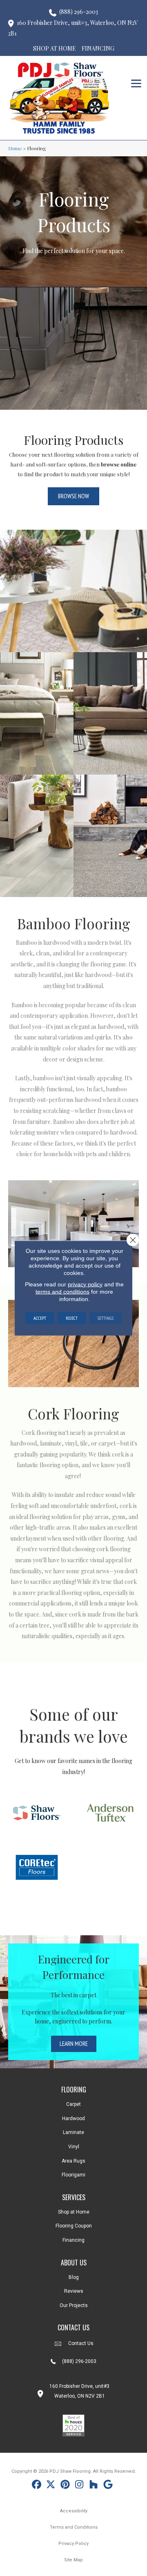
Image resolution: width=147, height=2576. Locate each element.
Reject (72, 1318)
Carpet (73, 2104)
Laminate (73, 2132)
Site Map (73, 2560)
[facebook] (37, 2486)
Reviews (74, 2291)
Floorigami (73, 2175)
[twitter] (51, 2486)
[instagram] (79, 2486)
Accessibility (74, 2511)
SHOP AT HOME (55, 48)
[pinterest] (65, 2486)
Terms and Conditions (74, 2527)
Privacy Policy (73, 2544)
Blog (74, 2277)
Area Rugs (73, 2161)
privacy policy (85, 1284)
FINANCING (98, 48)
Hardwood (73, 2119)
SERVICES (74, 2197)
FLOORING (74, 2090)
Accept (40, 1318)
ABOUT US (74, 2263)
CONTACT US (73, 2327)
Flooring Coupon (74, 2226)
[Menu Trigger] (136, 83)
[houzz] (94, 2486)
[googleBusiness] (108, 2486)
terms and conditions (62, 1292)
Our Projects (74, 2305)
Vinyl (74, 2147)
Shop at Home (74, 2212)
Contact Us (81, 2343)
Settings (105, 1318)
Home (15, 148)
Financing (73, 2240)
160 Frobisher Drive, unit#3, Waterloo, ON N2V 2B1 (73, 28)
